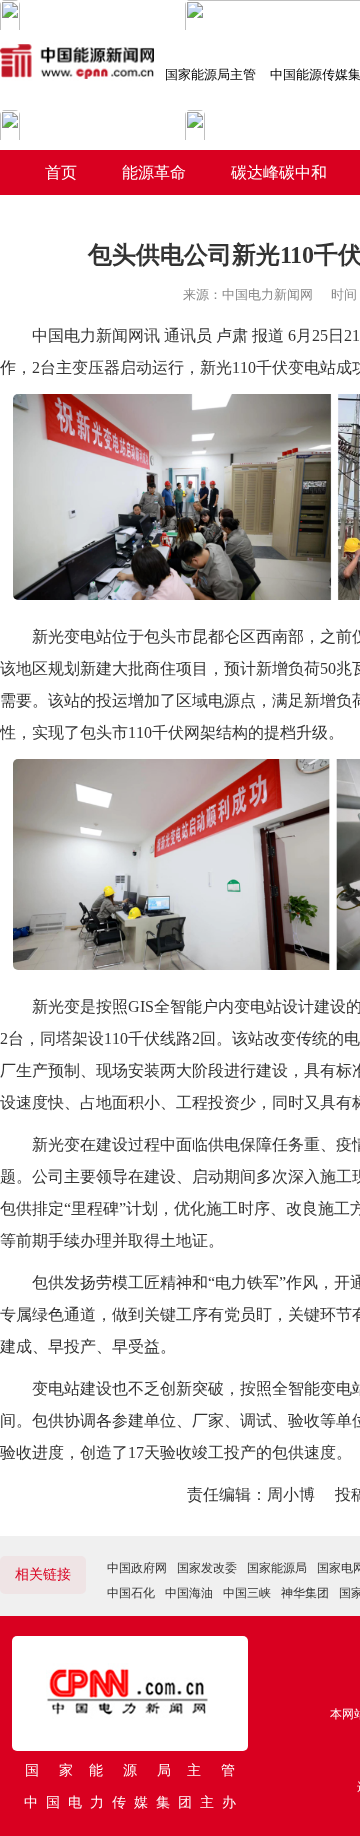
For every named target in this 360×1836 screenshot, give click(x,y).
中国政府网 (137, 1568)
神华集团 (305, 1593)
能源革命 (154, 172)
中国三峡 (247, 1593)
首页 (61, 172)
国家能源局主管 (210, 74)
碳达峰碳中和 (279, 172)
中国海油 (189, 1593)
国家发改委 (207, 1568)
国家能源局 (277, 1568)
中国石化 (131, 1593)
